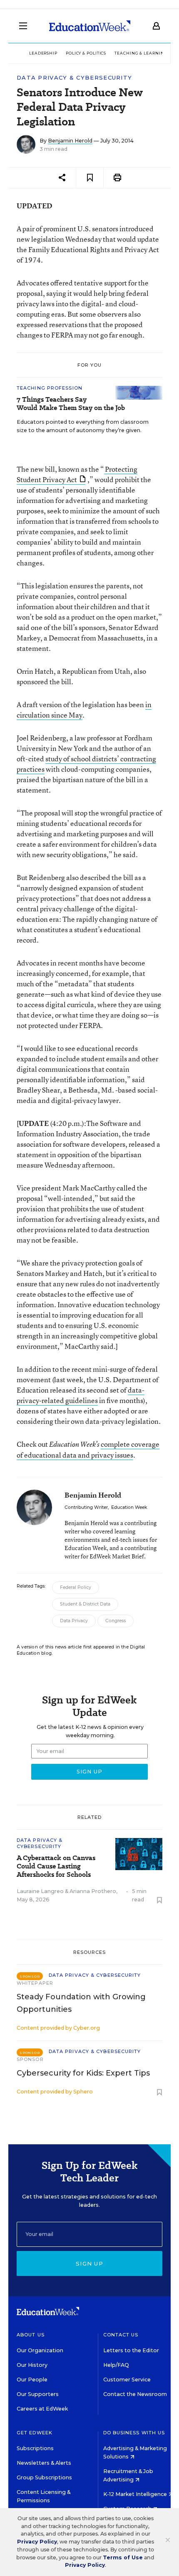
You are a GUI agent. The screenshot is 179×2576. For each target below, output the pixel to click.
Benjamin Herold (70, 141)
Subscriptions (35, 2448)
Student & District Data (85, 1604)
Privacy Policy (37, 2542)
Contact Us (121, 2335)
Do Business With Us (134, 2433)
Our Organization (40, 2350)
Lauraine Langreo (40, 1891)
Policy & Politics (86, 53)
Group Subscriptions (44, 2477)
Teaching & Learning (141, 53)
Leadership (43, 53)
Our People (32, 2380)
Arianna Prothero (93, 1891)
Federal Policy (76, 1587)
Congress (116, 1621)
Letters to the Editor (131, 2350)
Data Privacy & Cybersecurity (74, 78)
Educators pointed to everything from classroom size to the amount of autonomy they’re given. (83, 426)
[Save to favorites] (90, 178)
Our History (32, 2365)
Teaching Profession (50, 388)
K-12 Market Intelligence (136, 2494)
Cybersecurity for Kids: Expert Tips (83, 2073)
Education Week (129, 1507)
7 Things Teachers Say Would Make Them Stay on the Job (71, 404)
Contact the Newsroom (135, 2394)
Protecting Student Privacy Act (77, 474)
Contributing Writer (86, 1507)
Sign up (89, 2263)
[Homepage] (90, 26)
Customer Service (127, 2380)
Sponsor (30, 2059)
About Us (31, 2335)
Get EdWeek (35, 2433)
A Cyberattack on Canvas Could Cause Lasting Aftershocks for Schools (56, 1866)
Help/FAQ (116, 2365)
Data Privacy (74, 1621)
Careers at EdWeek (42, 2409)
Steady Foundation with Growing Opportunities (81, 2003)
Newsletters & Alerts (44, 2463)
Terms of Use (123, 2557)
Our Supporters (38, 2394)
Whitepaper (35, 1983)
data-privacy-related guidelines (81, 1395)
